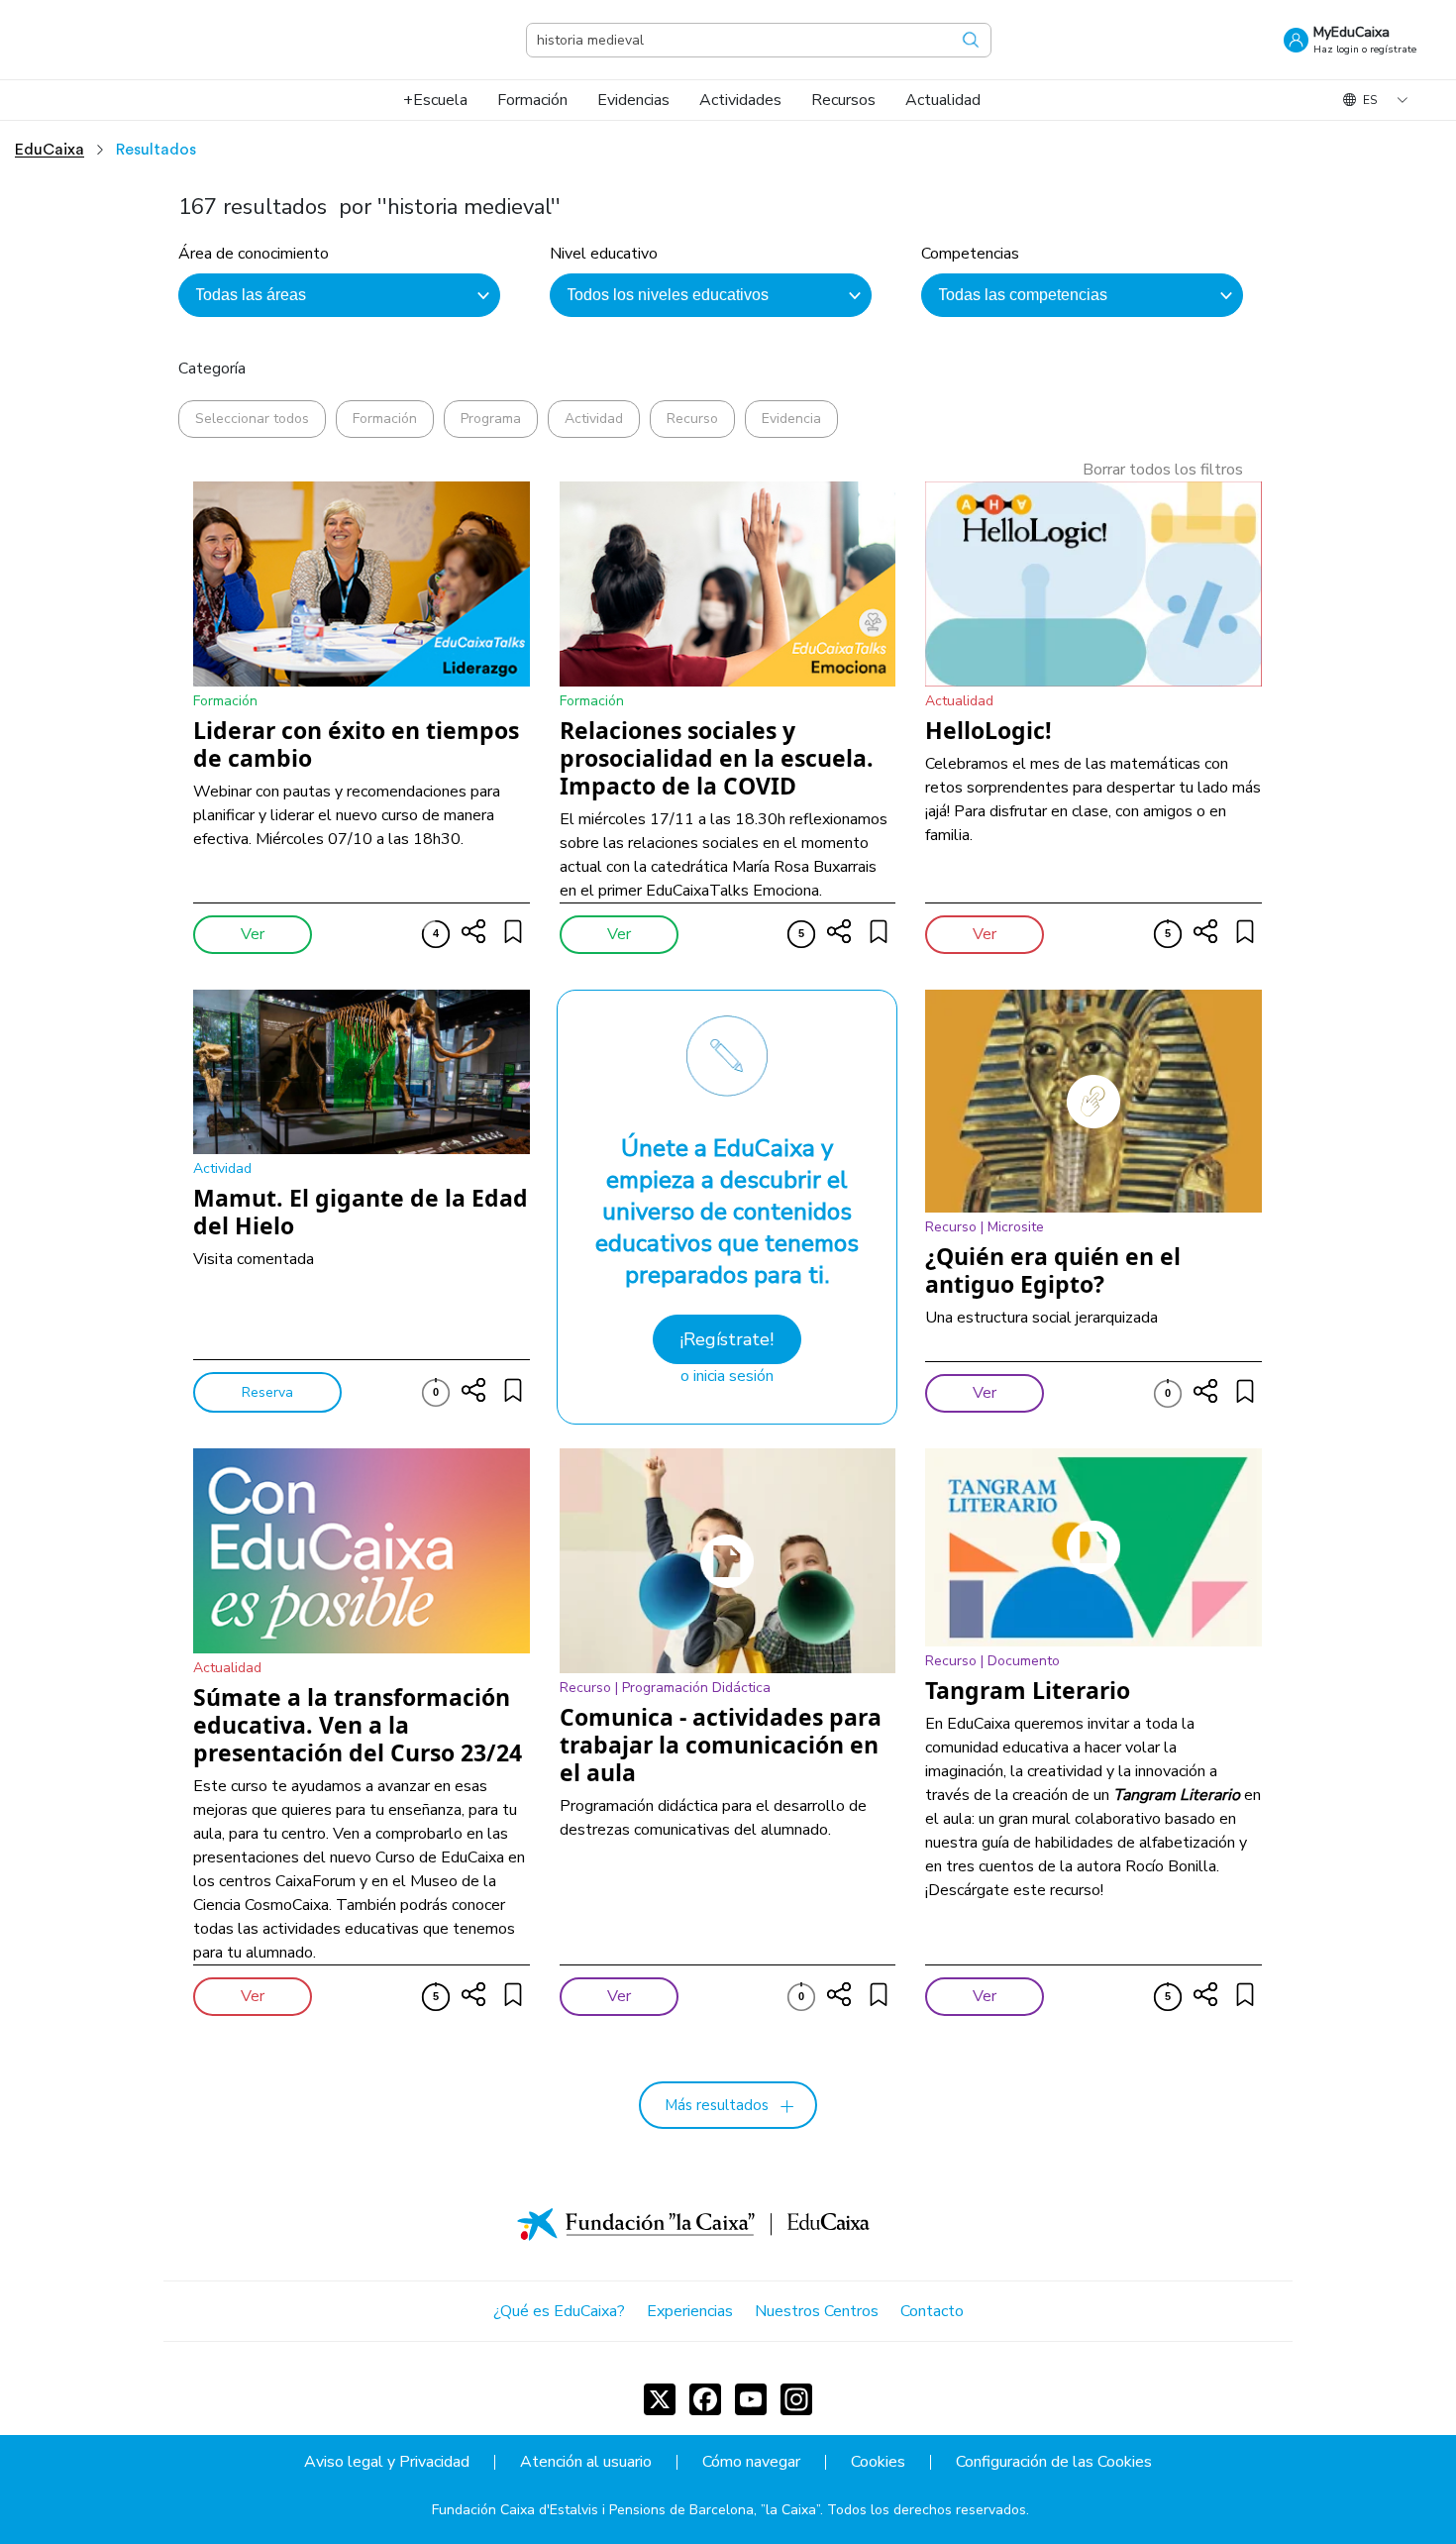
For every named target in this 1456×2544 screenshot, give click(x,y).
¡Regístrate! (727, 1339)
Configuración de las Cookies (1054, 2462)
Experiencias (690, 2311)
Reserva (267, 1392)
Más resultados (717, 2105)
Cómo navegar (751, 2462)
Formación (385, 419)
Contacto (932, 2311)
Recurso (692, 419)
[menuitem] (435, 100)
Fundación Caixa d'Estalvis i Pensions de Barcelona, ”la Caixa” (626, 2510)
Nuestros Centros (817, 2311)
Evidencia (791, 419)
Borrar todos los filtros (1163, 470)
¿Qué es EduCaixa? (559, 2311)
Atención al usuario (586, 2462)
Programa (491, 419)
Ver (253, 934)
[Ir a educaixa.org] (139, 40)
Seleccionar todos (252, 419)
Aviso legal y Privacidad (387, 2462)
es (1370, 100)
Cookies (878, 2462)
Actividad (594, 419)
